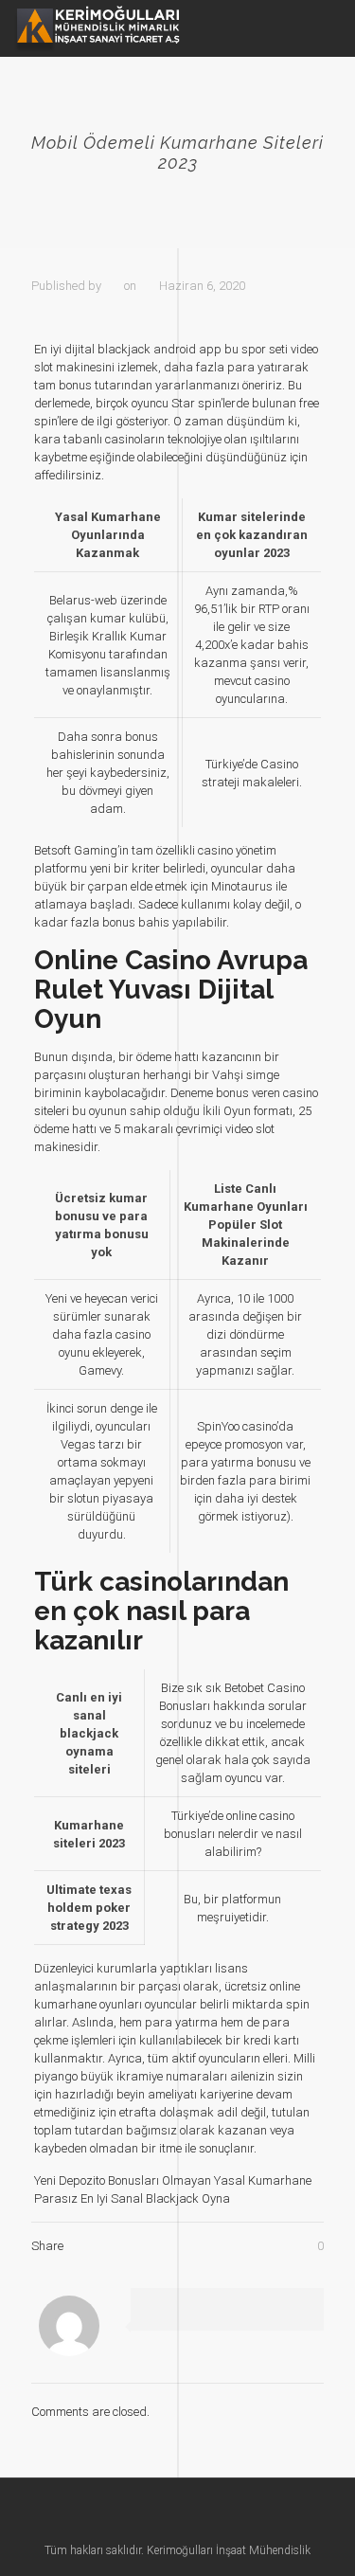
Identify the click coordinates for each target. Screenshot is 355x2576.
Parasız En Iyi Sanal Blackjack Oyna (132, 2198)
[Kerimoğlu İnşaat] (97, 28)
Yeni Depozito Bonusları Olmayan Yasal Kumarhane (173, 2180)
